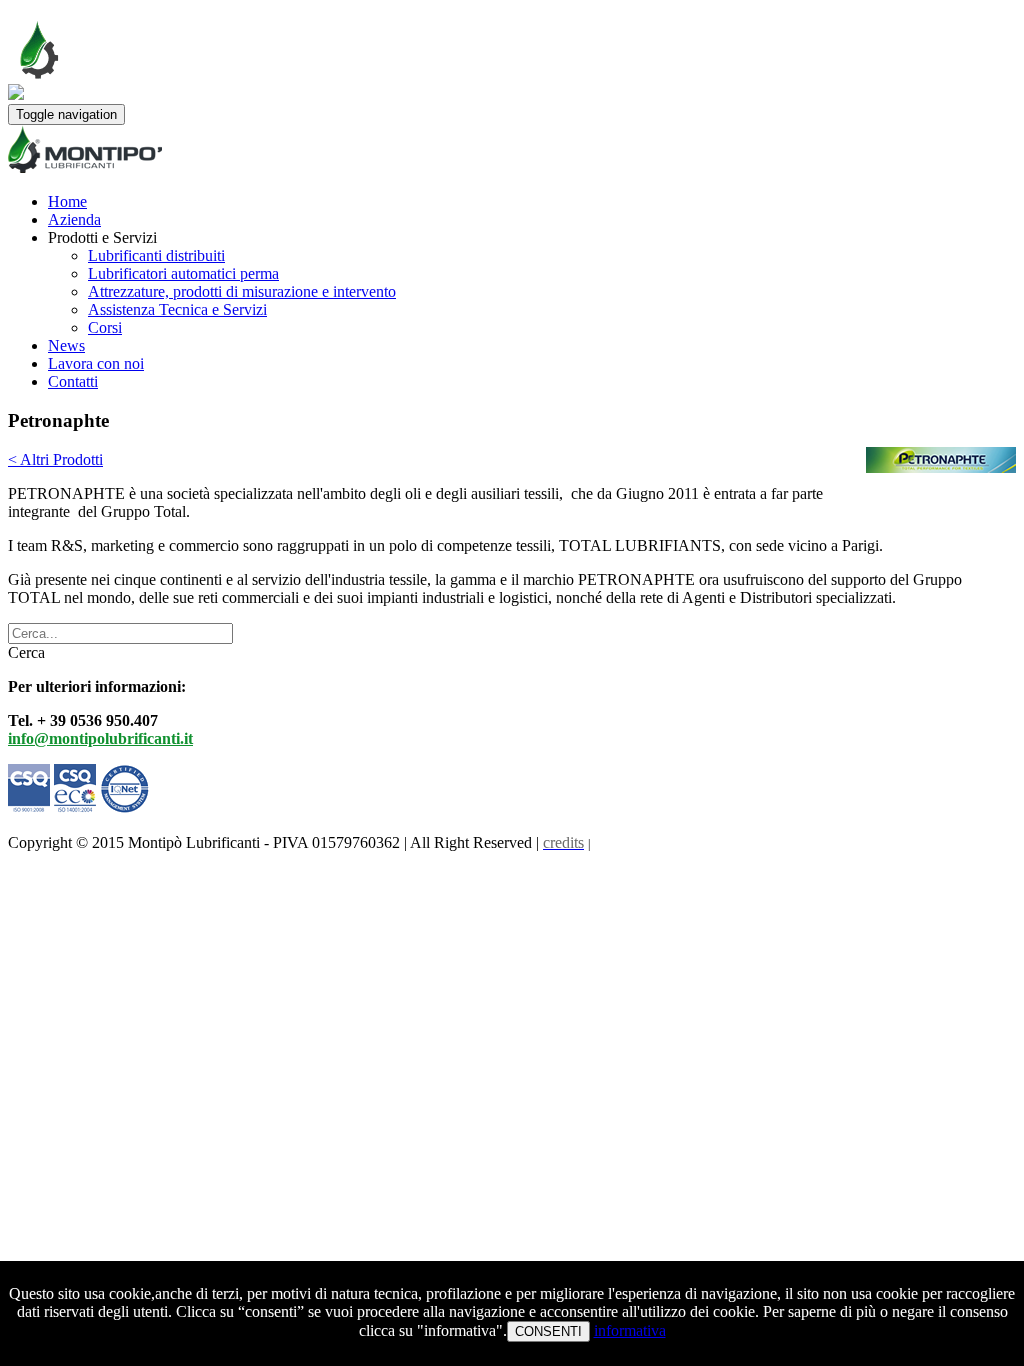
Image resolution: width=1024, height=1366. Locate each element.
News (66, 345)
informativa (630, 1330)
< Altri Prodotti (55, 459)
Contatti (73, 381)
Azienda (74, 219)
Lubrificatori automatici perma (183, 273)
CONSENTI (548, 1331)
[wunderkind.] (512, 151)
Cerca (26, 652)
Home (67, 201)
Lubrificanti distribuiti (156, 255)
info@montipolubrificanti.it (100, 738)
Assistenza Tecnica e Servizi (177, 309)
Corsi (105, 327)
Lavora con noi (96, 363)
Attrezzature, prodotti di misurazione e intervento (242, 291)
